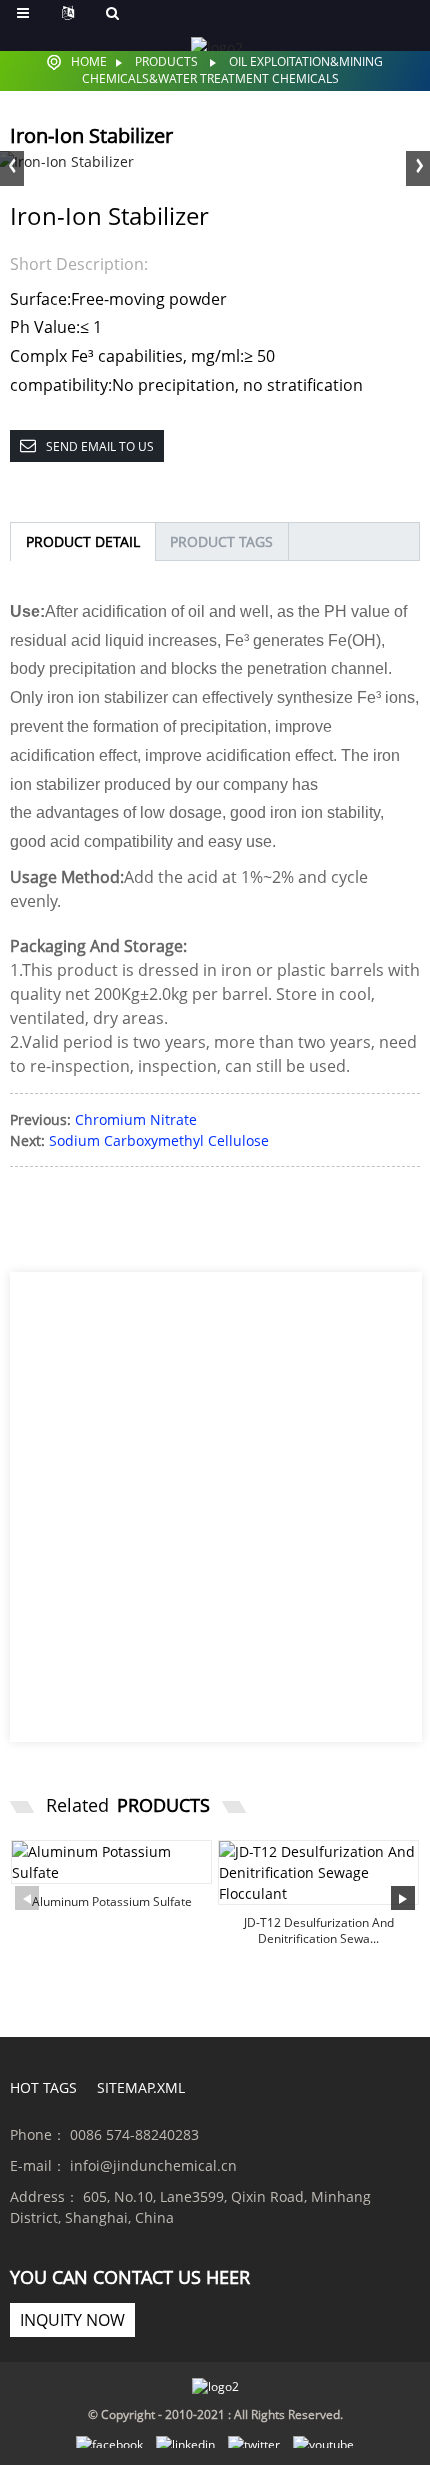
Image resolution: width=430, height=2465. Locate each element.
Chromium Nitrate (136, 1119)
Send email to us (100, 446)
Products (166, 61)
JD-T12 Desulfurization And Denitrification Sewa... (319, 1930)
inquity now (72, 2320)
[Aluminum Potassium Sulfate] (111, 1862)
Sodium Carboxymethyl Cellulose (159, 1140)
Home (89, 61)
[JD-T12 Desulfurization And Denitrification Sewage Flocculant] (318, 1872)
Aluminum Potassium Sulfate (112, 1902)
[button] (418, 166)
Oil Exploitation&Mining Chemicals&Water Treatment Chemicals (232, 70)
